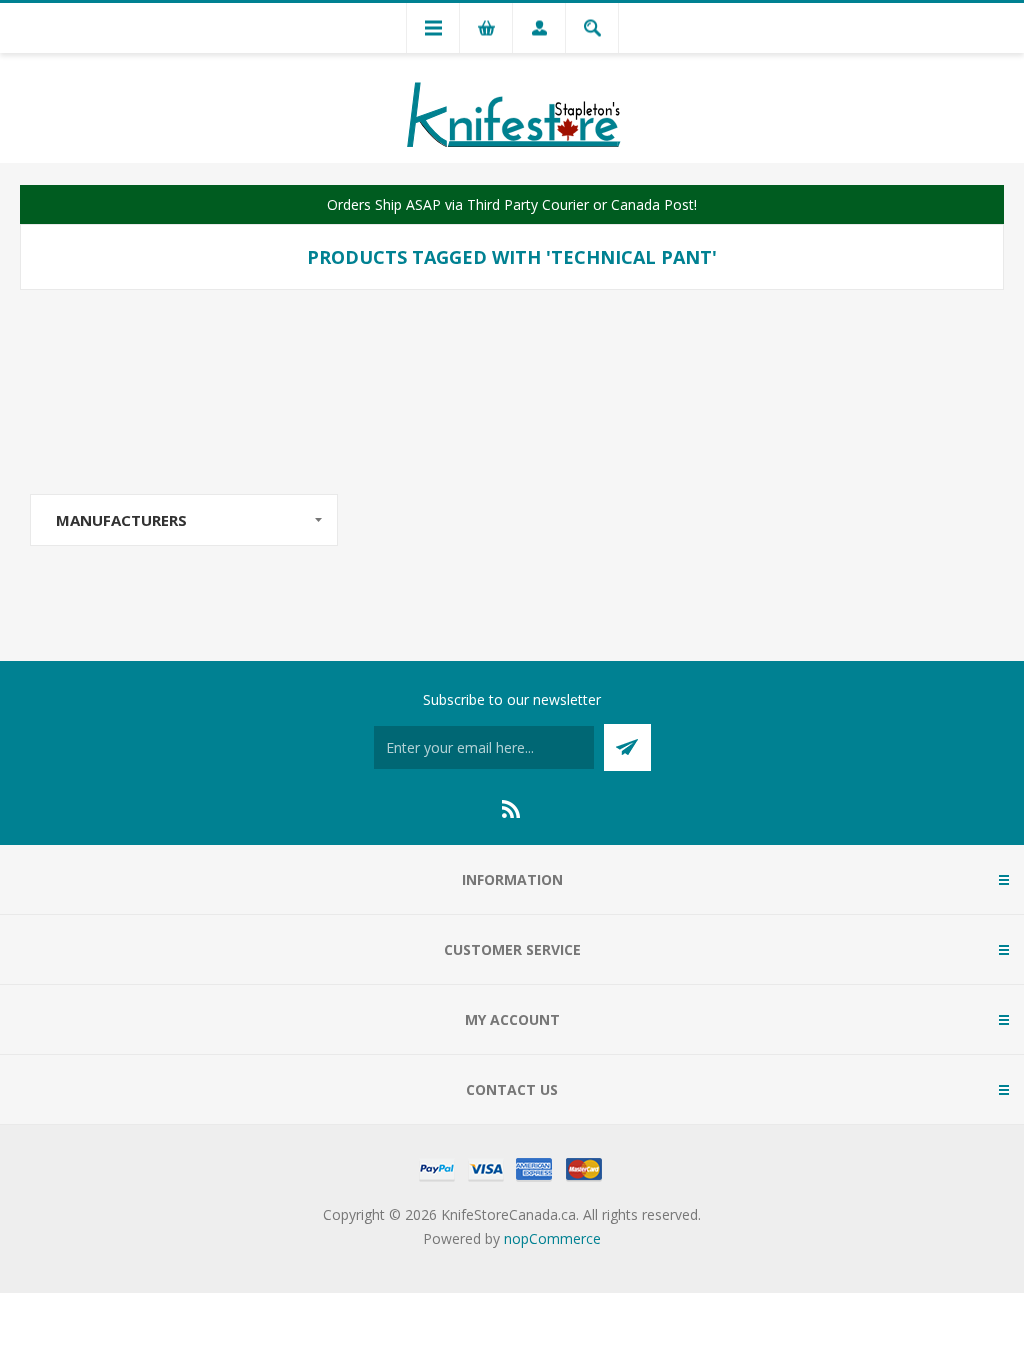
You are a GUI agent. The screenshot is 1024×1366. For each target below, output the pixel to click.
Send (627, 747)
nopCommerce (552, 1238)
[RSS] (512, 809)
